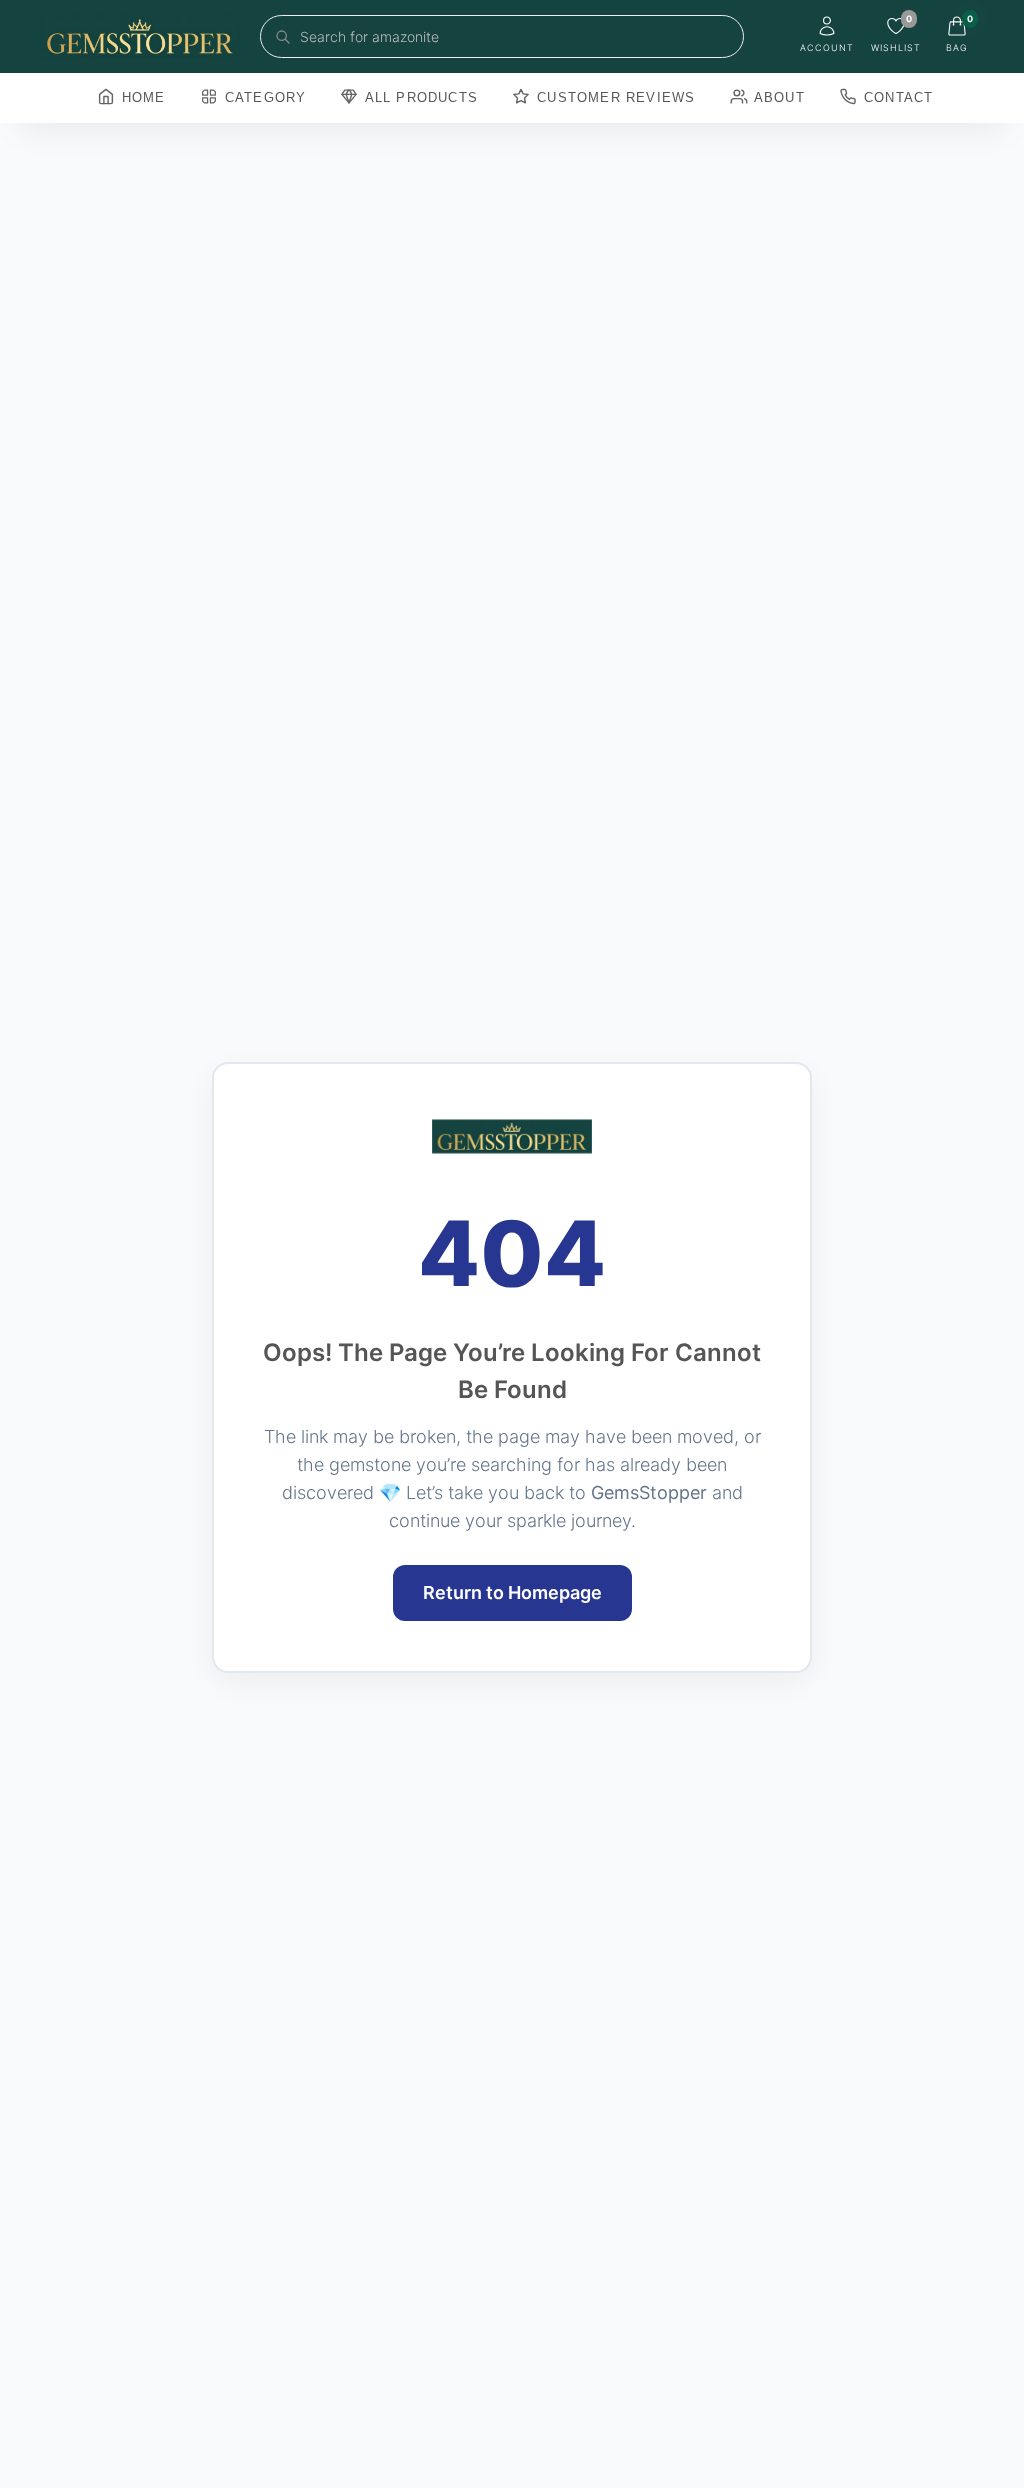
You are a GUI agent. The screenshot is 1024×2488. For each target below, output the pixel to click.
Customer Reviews (613, 97)
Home (141, 97)
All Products (419, 97)
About (777, 97)
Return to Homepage (512, 1592)
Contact (896, 97)
